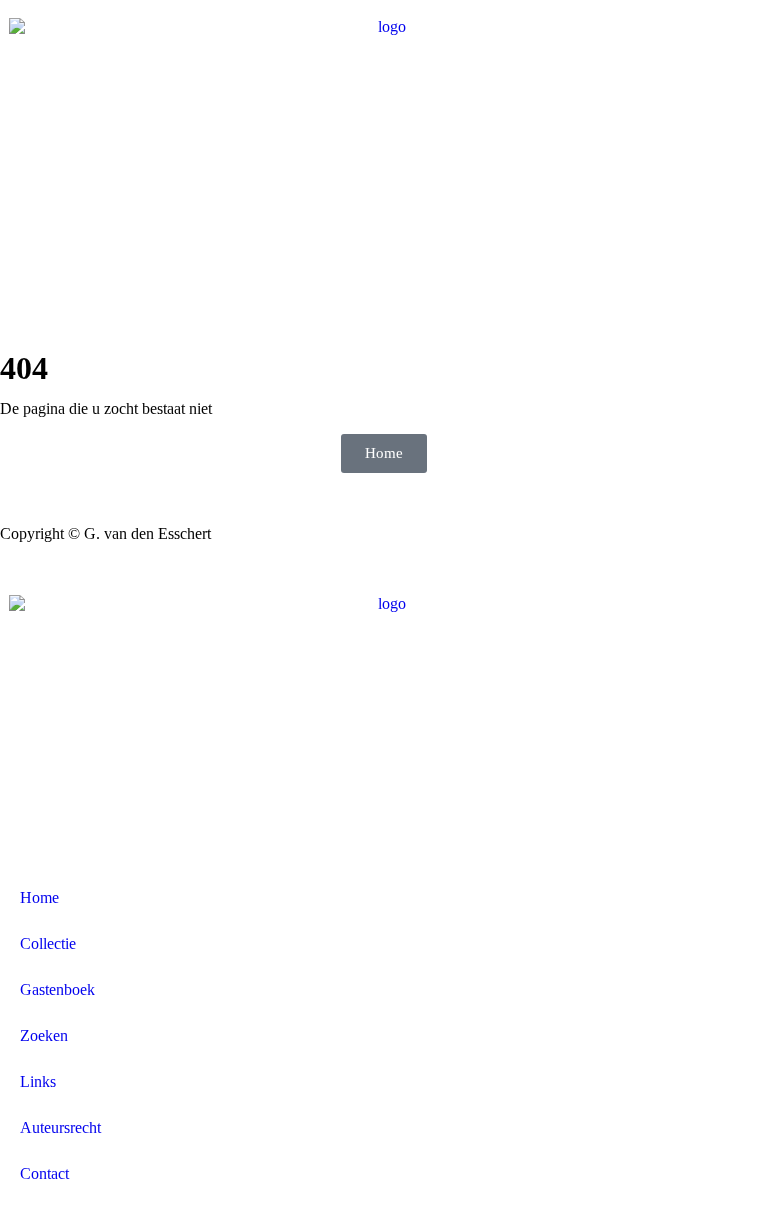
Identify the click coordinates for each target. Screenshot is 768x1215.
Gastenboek (57, 989)
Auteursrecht (60, 1127)
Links (38, 1081)
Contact (44, 1173)
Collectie (48, 943)
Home (39, 897)
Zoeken (44, 1035)
